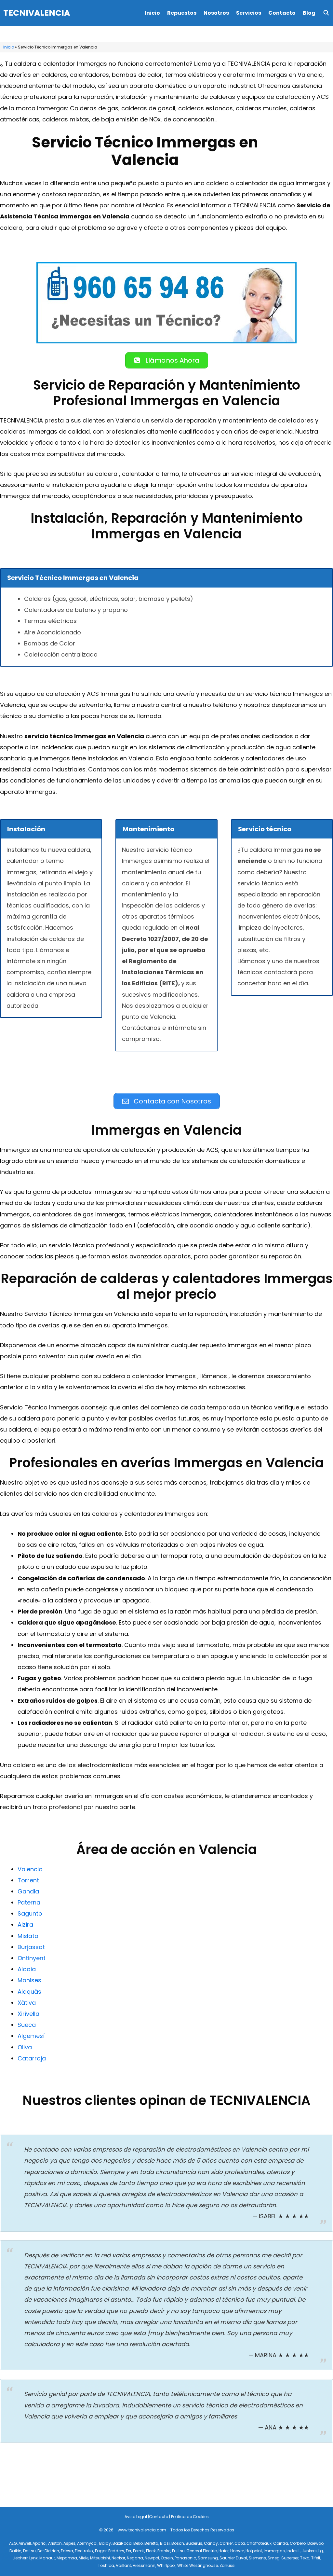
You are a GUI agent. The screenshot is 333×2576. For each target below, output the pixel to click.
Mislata (28, 1936)
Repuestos (182, 13)
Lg (321, 2551)
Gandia (28, 1891)
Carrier (226, 2543)
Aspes (69, 2543)
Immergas (274, 2551)
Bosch (178, 2543)
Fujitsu (178, 2551)
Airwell (25, 2543)
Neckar (118, 2558)
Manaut (47, 2558)
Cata (240, 2543)
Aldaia (27, 1969)
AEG (13, 2543)
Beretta (151, 2543)
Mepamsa (67, 2558)
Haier (224, 2551)
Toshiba (106, 2565)
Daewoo (315, 2543)
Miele (84, 2558)
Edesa (67, 2551)
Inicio (152, 13)
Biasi (165, 2543)
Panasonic (185, 2558)
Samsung (208, 2558)
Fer (129, 2551)
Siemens (257, 2558)
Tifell (316, 2558)
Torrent (28, 1880)
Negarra (135, 2558)
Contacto (282, 13)
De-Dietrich (48, 2551)
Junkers (309, 2551)
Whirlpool (166, 2565)
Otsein (167, 2558)
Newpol (152, 2558)
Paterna (29, 1902)
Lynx (33, 2558)
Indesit (293, 2551)
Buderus (194, 2543)
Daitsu (29, 2551)
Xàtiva (27, 2003)
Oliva (25, 2047)
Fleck (151, 2551)
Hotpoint (254, 2551)
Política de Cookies (190, 2517)
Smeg (274, 2558)
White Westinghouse (198, 2565)
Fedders (116, 2551)
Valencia (30, 1869)
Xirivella (28, 2014)
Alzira (25, 1925)
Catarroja (32, 2058)
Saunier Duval (233, 2558)
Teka (305, 2558)
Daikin (15, 2551)
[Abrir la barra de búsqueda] (326, 13)
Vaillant (123, 2565)
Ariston (55, 2543)
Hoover (237, 2551)
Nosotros (216, 13)
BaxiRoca (122, 2543)
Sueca (27, 2025)
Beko (138, 2543)
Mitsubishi (100, 2558)
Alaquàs (29, 1992)
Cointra (281, 2543)
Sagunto (30, 1913)
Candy (211, 2543)
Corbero (298, 2543)
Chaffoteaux (259, 2543)
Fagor (101, 2551)
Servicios (249, 13)
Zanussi (227, 2565)
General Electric (202, 2551)
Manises (29, 1980)
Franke (164, 2551)
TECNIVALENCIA (37, 13)
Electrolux (84, 2551)
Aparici (40, 2543)
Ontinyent (32, 1958)
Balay (105, 2543)
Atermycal (87, 2543)
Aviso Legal (136, 2517)
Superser (290, 2558)
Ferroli (139, 2551)
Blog (309, 13)
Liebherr (20, 2558)
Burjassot (31, 1947)
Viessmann (144, 2565)
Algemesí (31, 2036)
